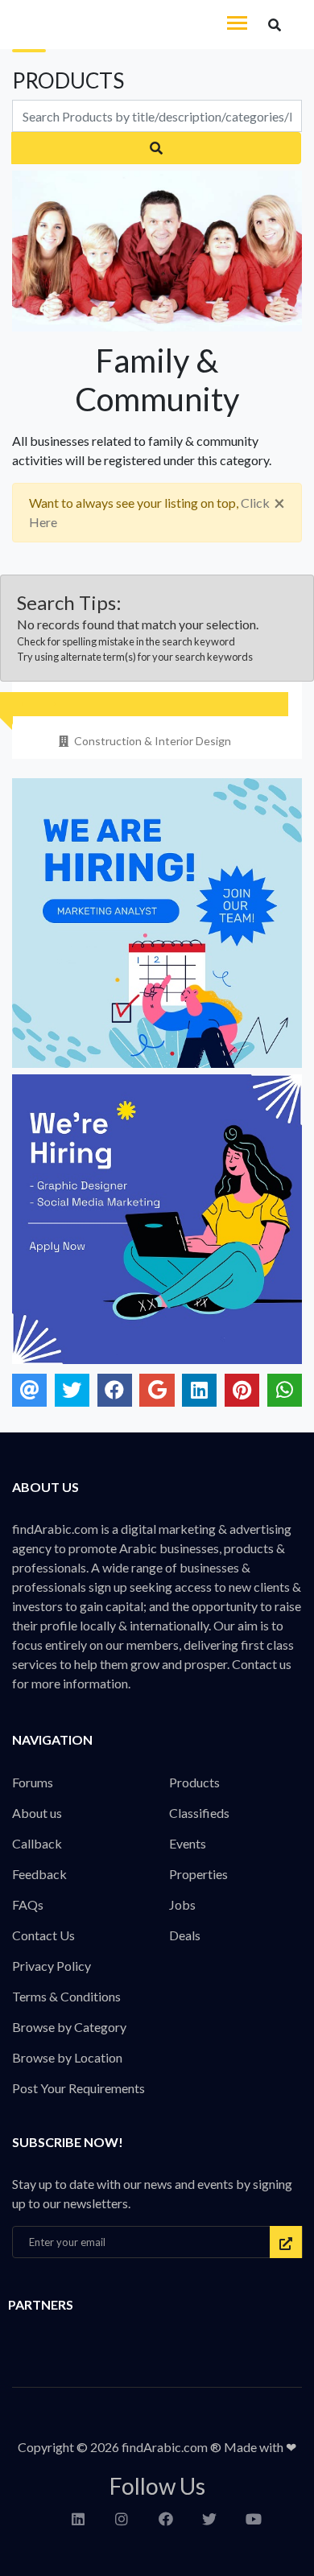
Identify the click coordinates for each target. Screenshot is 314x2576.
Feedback (39, 1874)
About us (37, 1813)
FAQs (28, 1904)
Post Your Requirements (78, 2088)
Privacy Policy (52, 1966)
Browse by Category (69, 2027)
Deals (185, 1935)
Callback (37, 1843)
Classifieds (199, 1813)
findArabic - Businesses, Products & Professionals (121, 25)
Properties (198, 1874)
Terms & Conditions (66, 1996)
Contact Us (43, 1935)
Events (188, 1843)
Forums (33, 1782)
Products (194, 1782)
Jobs (182, 1904)
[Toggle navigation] (237, 25)
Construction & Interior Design (153, 741)
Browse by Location (67, 2057)
